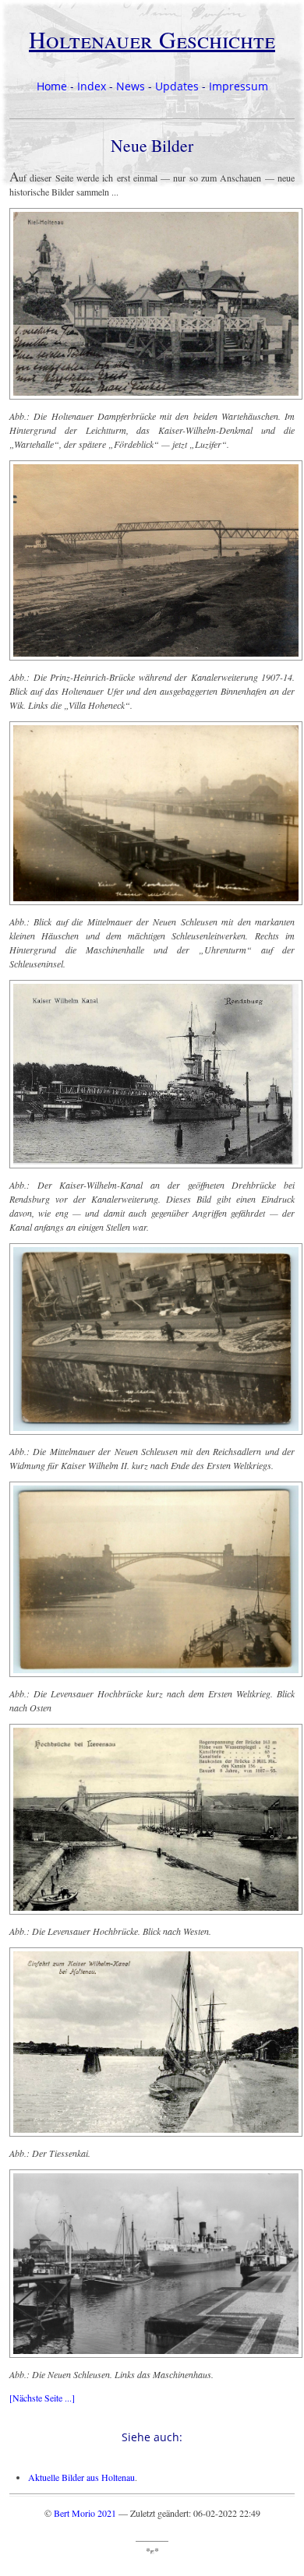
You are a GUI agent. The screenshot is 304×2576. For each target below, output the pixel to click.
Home (52, 86)
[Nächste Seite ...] (42, 2398)
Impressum (239, 86)
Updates (177, 86)
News (131, 86)
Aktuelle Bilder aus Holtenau (81, 2477)
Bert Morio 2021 (85, 2513)
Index (92, 86)
